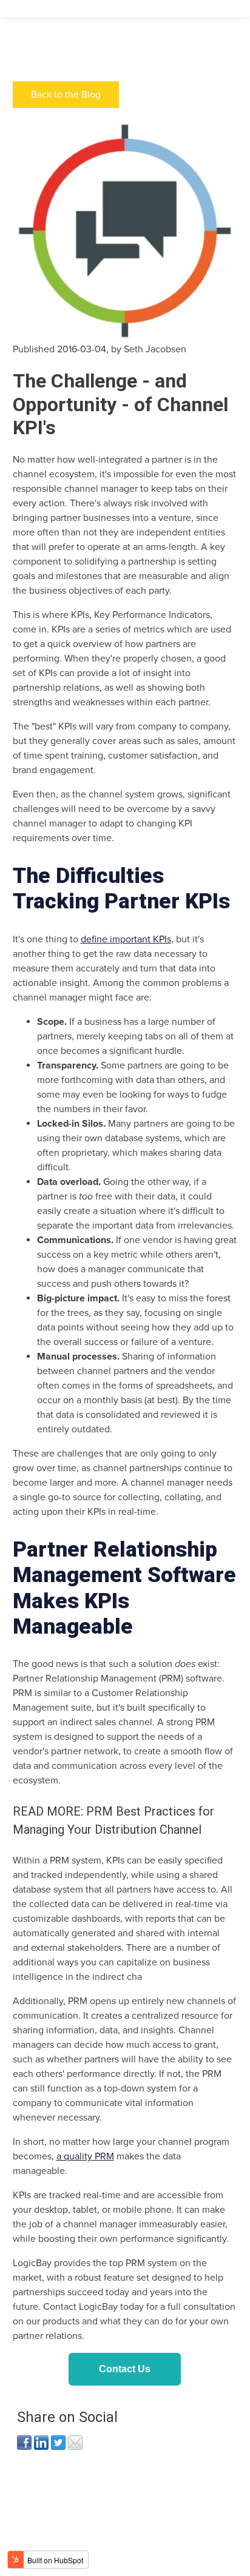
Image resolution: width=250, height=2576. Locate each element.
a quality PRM (85, 2156)
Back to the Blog (66, 95)
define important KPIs (126, 939)
